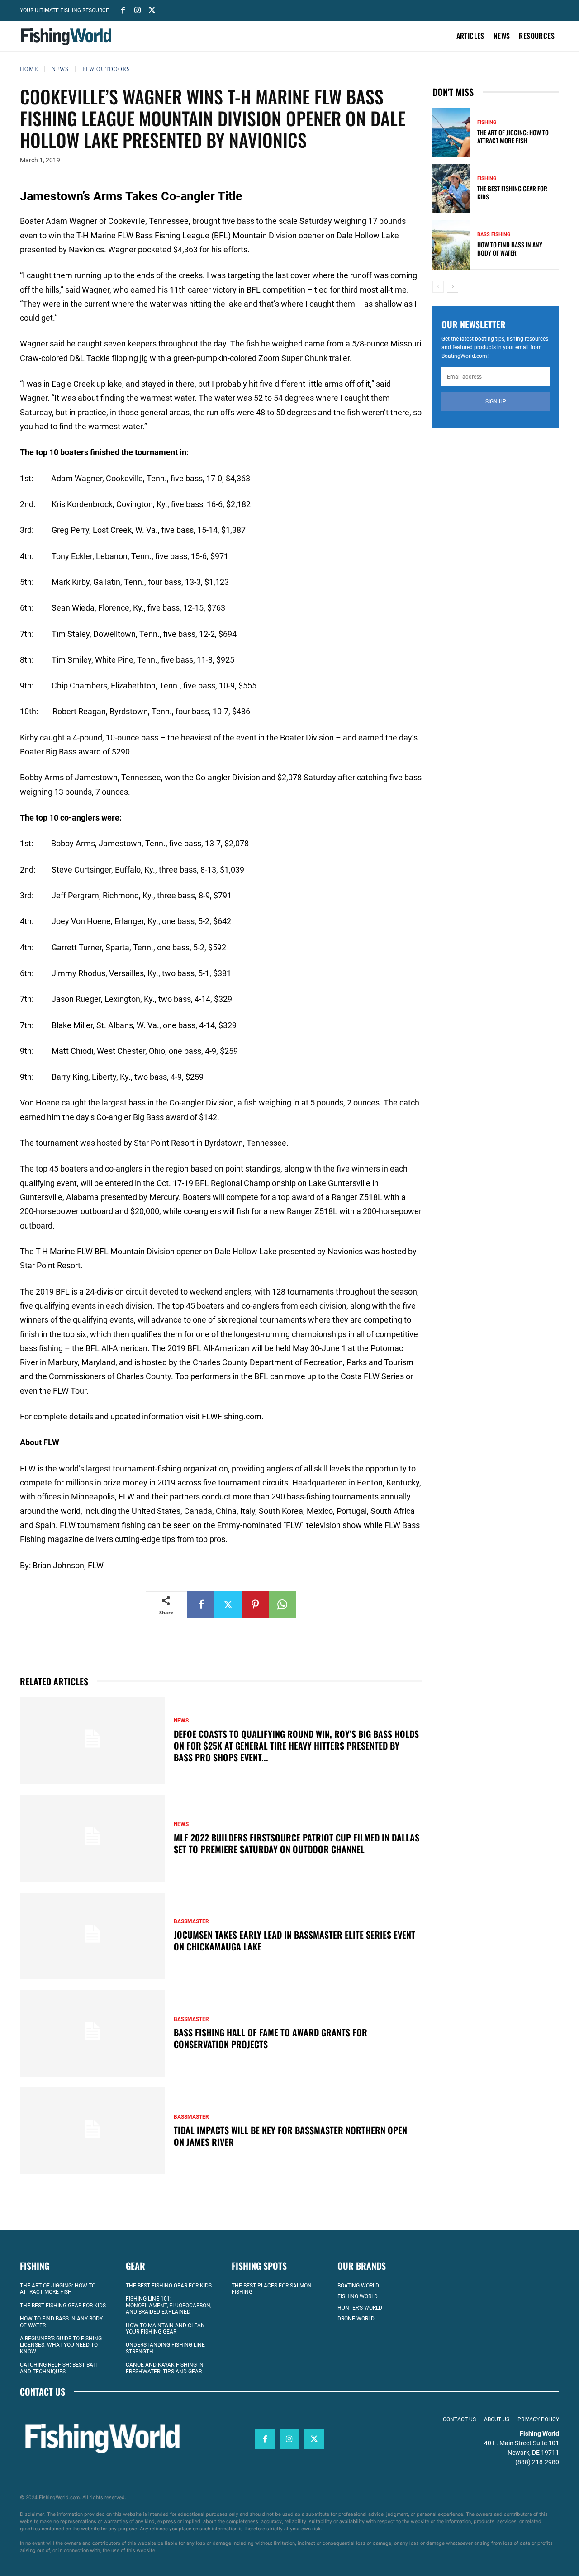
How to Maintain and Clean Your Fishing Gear (165, 2329)
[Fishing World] (68, 37)
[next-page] (453, 287)
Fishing (487, 122)
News (60, 69)
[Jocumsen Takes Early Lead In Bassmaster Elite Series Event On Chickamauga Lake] (92, 1936)
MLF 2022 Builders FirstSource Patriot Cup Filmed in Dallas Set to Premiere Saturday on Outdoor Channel (297, 1843)
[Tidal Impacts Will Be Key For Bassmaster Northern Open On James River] (92, 2131)
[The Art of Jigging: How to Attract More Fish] (451, 132)
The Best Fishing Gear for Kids (512, 192)
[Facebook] (123, 9)
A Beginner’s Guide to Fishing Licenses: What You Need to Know (61, 2345)
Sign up (496, 402)
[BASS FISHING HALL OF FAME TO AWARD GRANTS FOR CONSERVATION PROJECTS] (92, 2033)
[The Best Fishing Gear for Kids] (451, 188)
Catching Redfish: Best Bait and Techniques (59, 2368)
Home (29, 69)
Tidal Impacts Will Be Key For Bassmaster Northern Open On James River (290, 2136)
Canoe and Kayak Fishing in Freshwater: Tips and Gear (165, 2368)
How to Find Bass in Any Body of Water (510, 249)
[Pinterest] (255, 1605)
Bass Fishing (494, 235)
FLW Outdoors (106, 69)
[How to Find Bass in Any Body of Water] (451, 244)
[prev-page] (438, 287)
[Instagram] (138, 9)
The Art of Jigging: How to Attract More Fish (513, 136)
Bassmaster (191, 1921)
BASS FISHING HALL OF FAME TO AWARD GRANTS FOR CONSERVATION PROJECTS (271, 2038)
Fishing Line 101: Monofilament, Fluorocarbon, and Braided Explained (168, 2305)
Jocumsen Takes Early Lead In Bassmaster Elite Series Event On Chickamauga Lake (294, 1940)
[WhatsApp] (282, 1605)
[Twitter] (152, 9)
